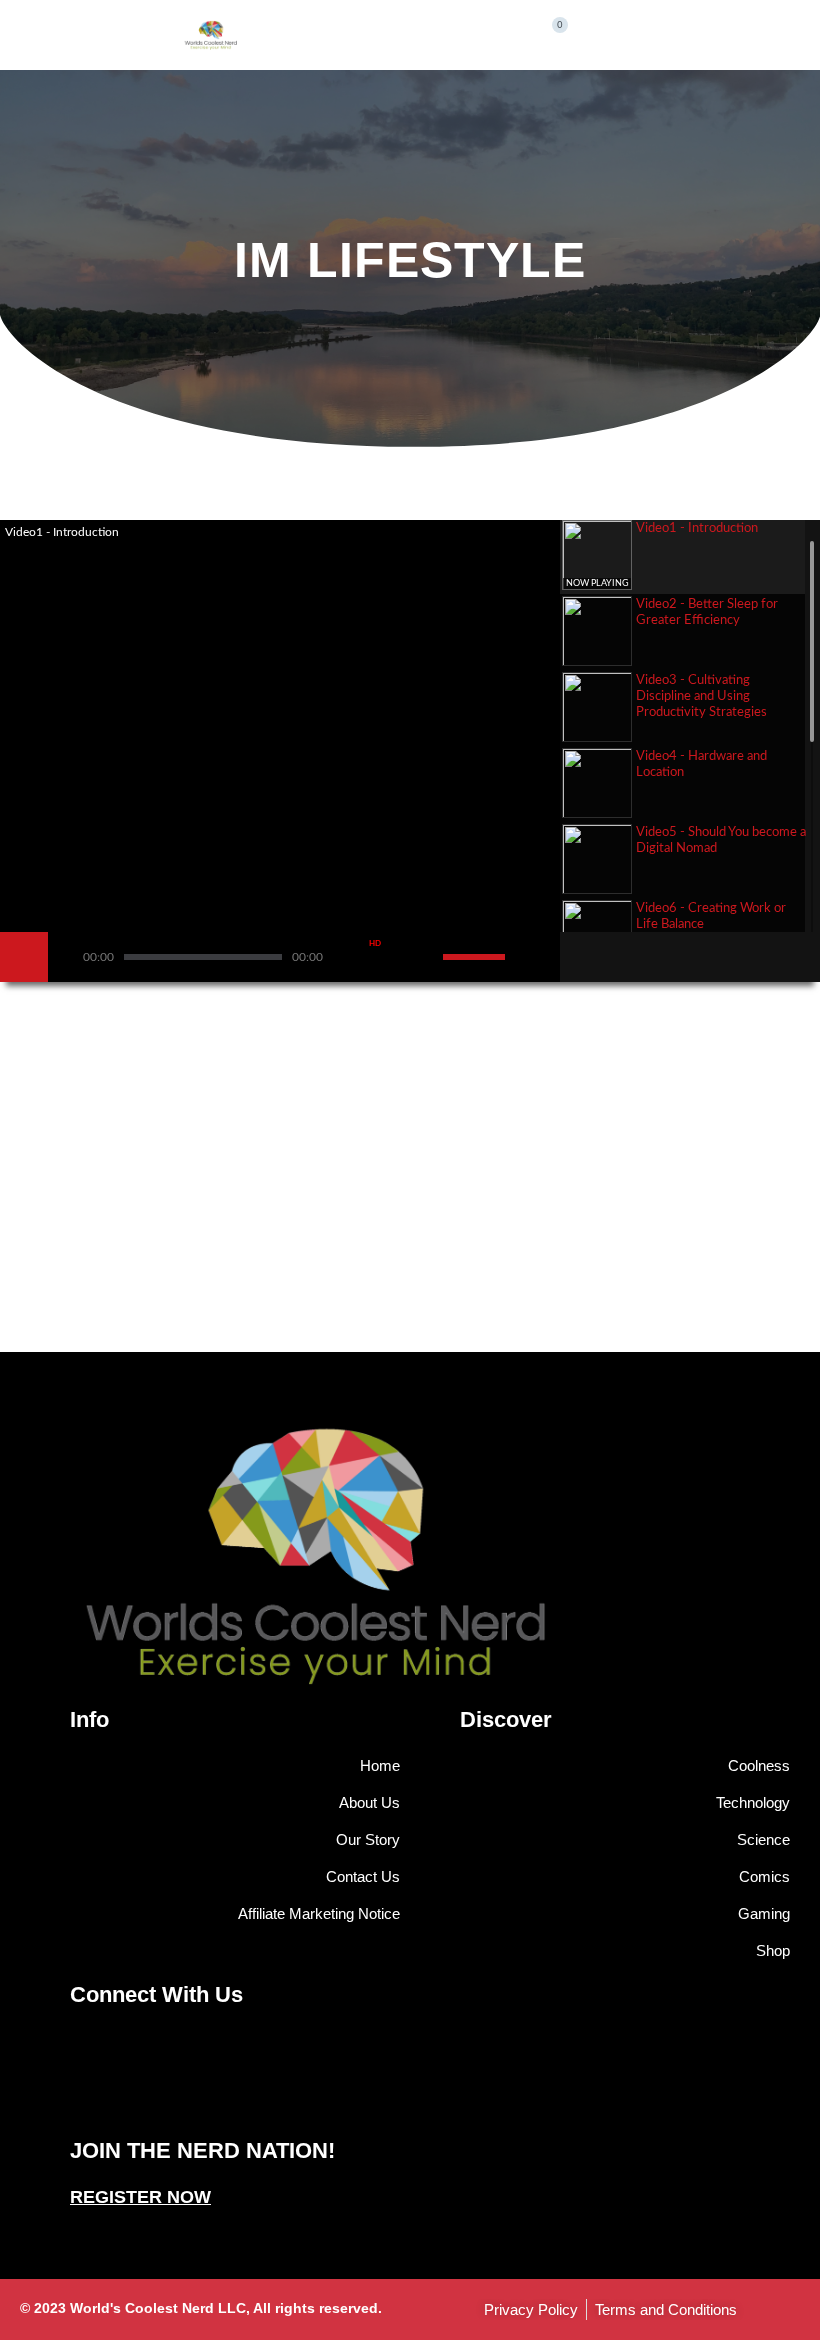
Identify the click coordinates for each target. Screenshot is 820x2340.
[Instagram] (380, 2100)
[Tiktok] (460, 2100)
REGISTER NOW (140, 2197)
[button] (471, 31)
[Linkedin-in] (420, 2100)
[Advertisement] (410, 1202)
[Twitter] (340, 2100)
